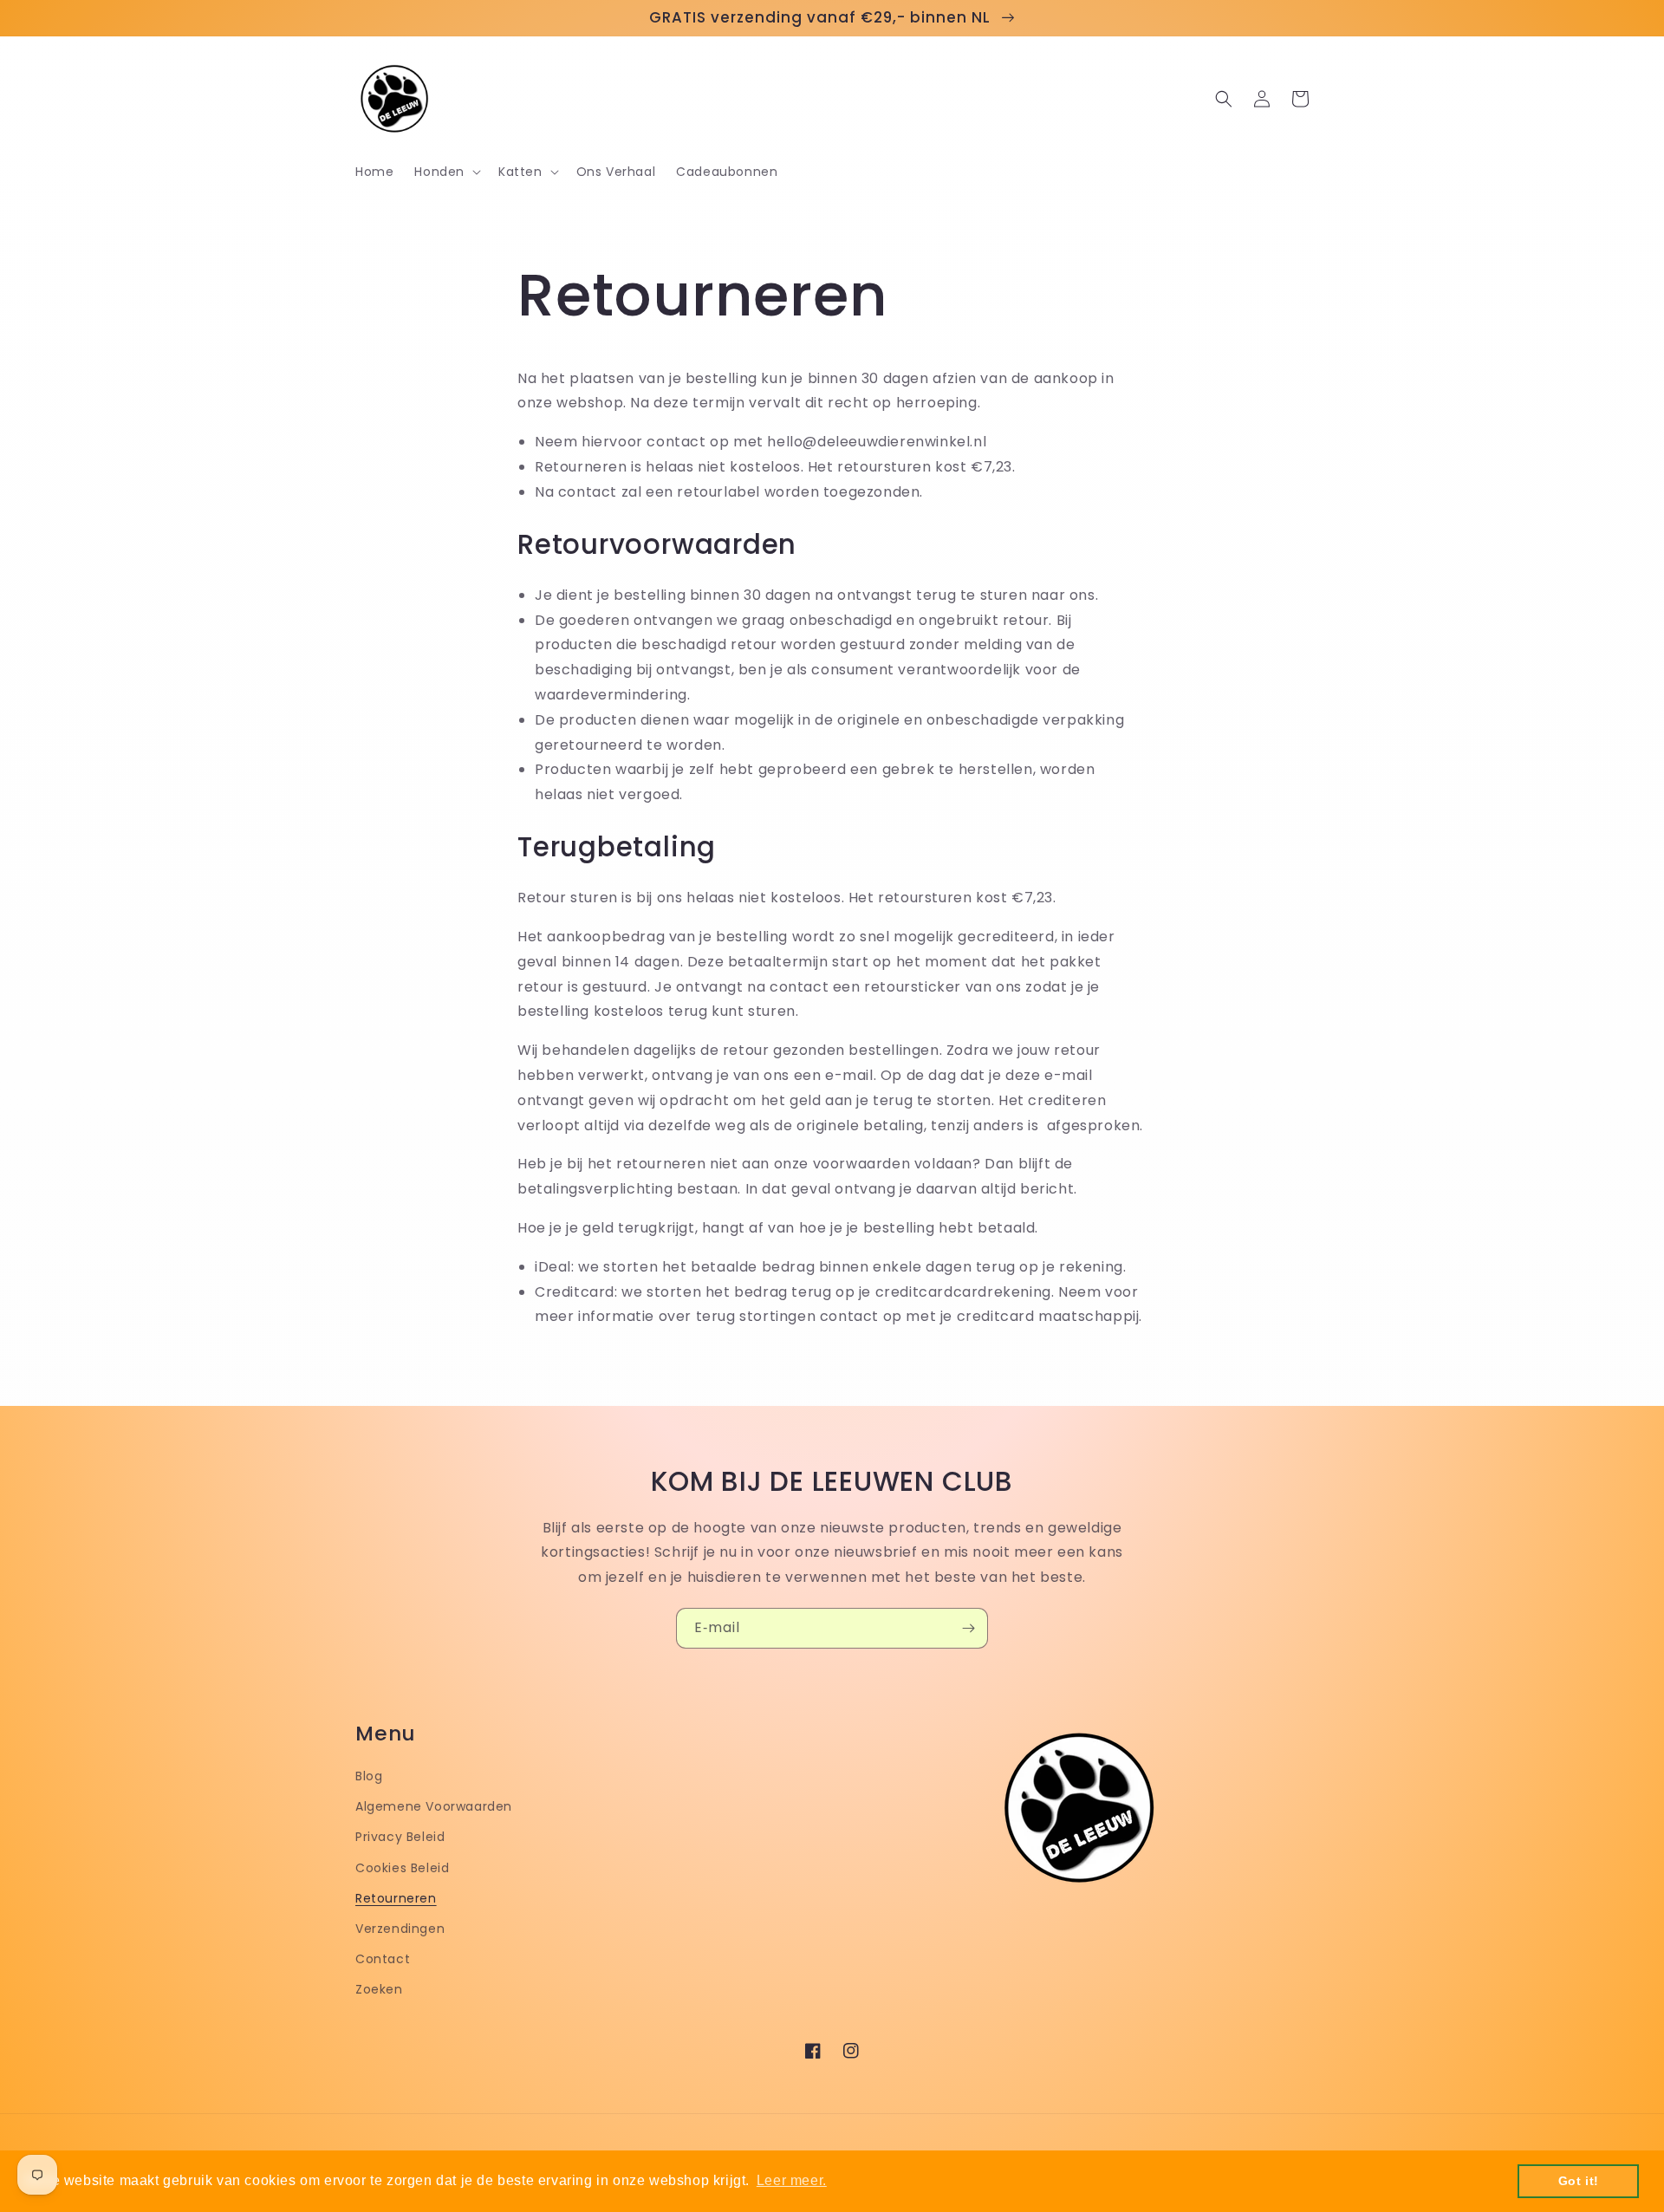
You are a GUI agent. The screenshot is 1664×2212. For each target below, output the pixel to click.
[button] (446, 172)
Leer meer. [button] (792, 2180)
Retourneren (396, 1898)
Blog (369, 1776)
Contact (383, 1959)
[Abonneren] (968, 1628)
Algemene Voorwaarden (434, 1806)
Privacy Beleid (400, 1837)
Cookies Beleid (402, 1868)
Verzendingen (400, 1929)
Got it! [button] (1579, 2181)
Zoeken (379, 1989)
